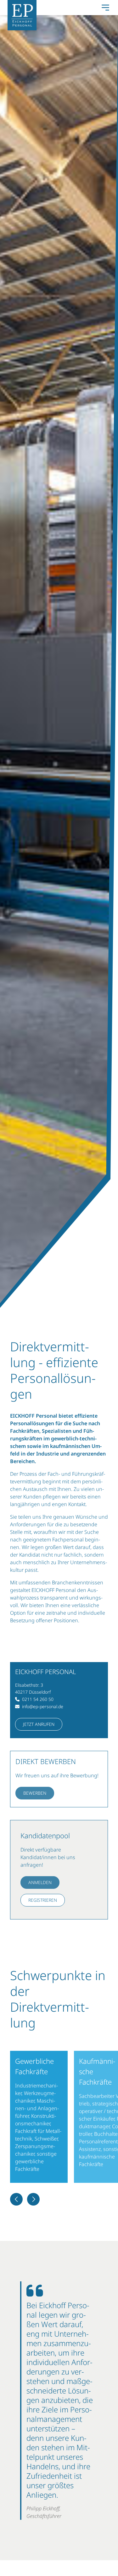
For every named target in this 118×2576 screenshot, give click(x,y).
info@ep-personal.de (43, 1706)
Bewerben (35, 1793)
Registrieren (43, 1900)
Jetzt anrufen (39, 1724)
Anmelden (40, 1882)
